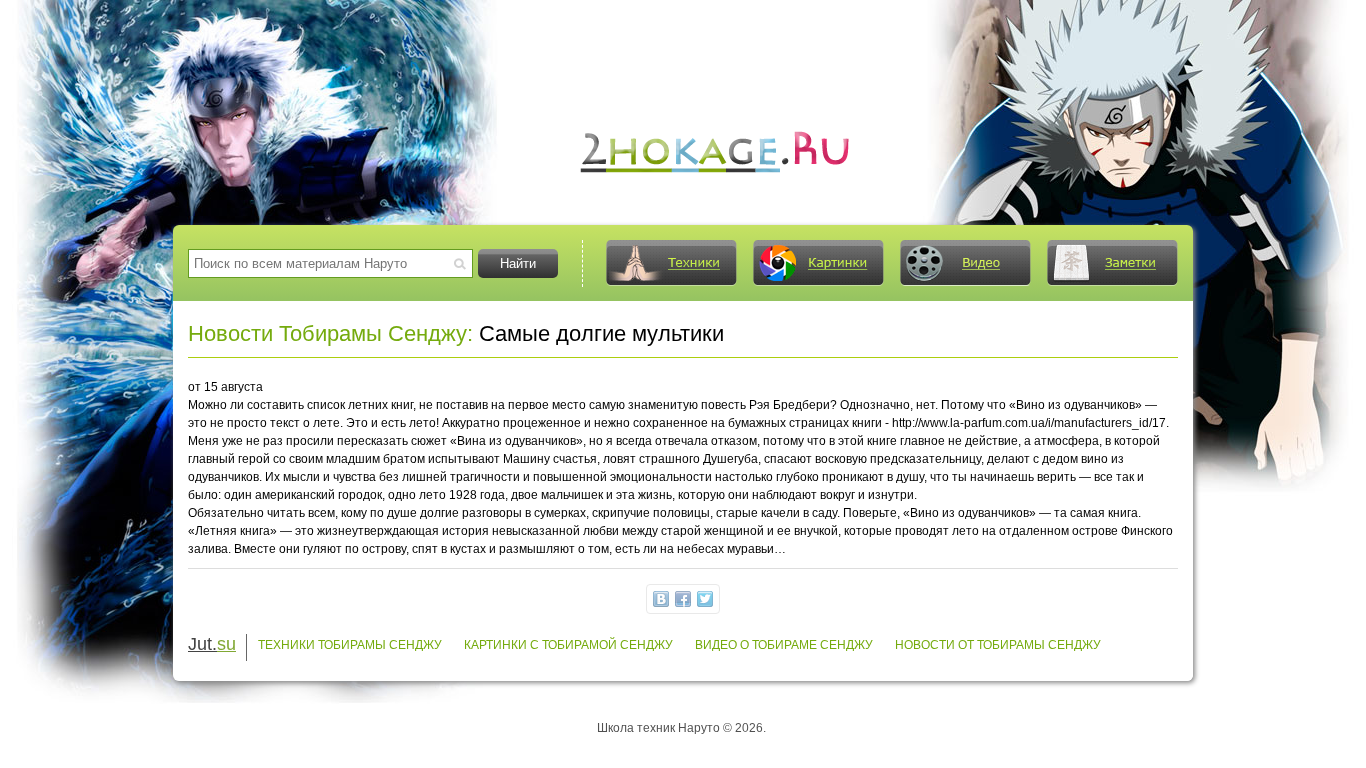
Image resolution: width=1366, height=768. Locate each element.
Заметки (1112, 263)
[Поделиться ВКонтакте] (661, 599)
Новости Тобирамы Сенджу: (330, 333)
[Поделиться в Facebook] (683, 599)
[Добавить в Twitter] (705, 599)
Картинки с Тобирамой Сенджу (568, 645)
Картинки (818, 263)
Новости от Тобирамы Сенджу (998, 645)
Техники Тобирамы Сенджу (350, 645)
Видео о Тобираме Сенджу (784, 645)
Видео (965, 263)
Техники (671, 263)
